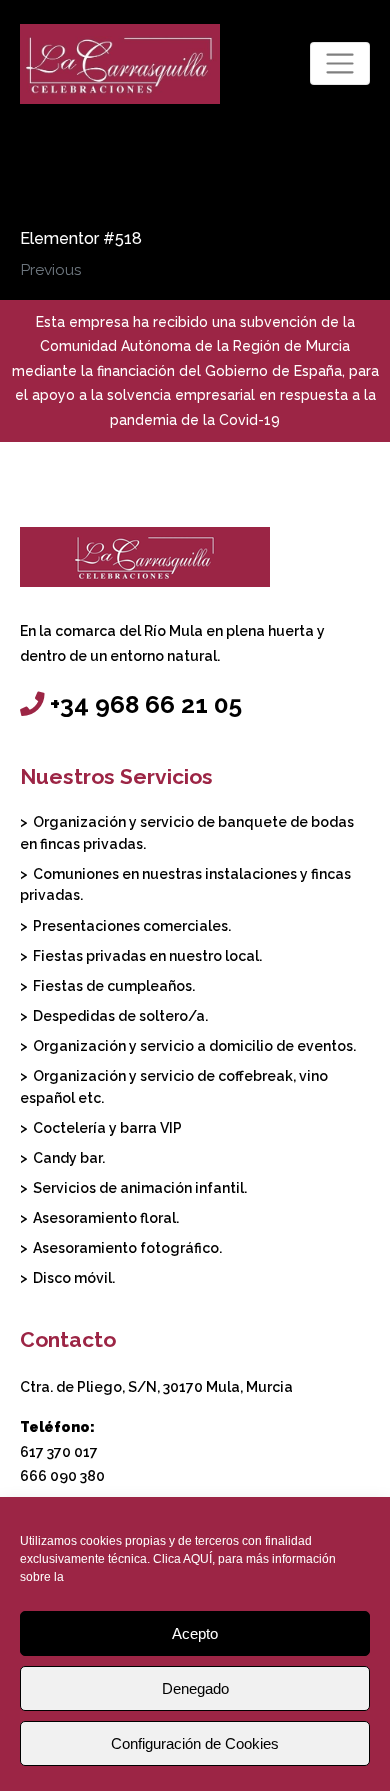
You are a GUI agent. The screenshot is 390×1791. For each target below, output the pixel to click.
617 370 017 (59, 1452)
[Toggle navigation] (340, 64)
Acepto (195, 1633)
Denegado (195, 1688)
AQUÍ (197, 1559)
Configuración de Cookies (195, 1743)
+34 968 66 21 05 (146, 704)
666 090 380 (62, 1476)
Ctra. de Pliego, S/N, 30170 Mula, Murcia (156, 1387)
